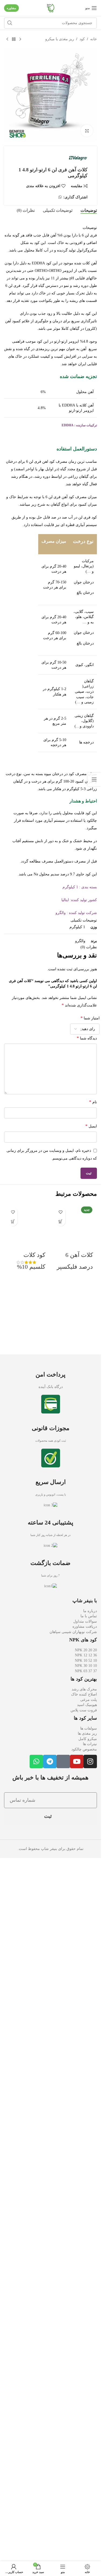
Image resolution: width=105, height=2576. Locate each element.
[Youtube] (77, 2457)
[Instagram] (90, 2457)
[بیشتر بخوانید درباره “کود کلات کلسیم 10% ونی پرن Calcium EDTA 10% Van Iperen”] (13, 1221)
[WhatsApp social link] (60, 197)
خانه (94, 39)
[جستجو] (10, 23)
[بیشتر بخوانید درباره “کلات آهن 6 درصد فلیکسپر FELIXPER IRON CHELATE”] (61, 1221)
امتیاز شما (90, 1018)
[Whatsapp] (36, 2457)
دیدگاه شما (87, 1038)
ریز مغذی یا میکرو (60, 39)
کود (82, 39)
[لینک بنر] (50, 1837)
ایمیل (91, 1126)
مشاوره (11, 8)
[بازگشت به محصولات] (14, 39)
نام (93, 1102)
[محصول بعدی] (7, 39)
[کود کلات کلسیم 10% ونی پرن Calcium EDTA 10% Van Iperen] (27, 1406)
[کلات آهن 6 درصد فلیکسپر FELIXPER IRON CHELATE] (75, 1406)
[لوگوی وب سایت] (51, 8)
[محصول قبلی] (20, 39)
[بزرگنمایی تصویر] (87, 131)
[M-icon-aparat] (63, 2457)
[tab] (89, 210)
